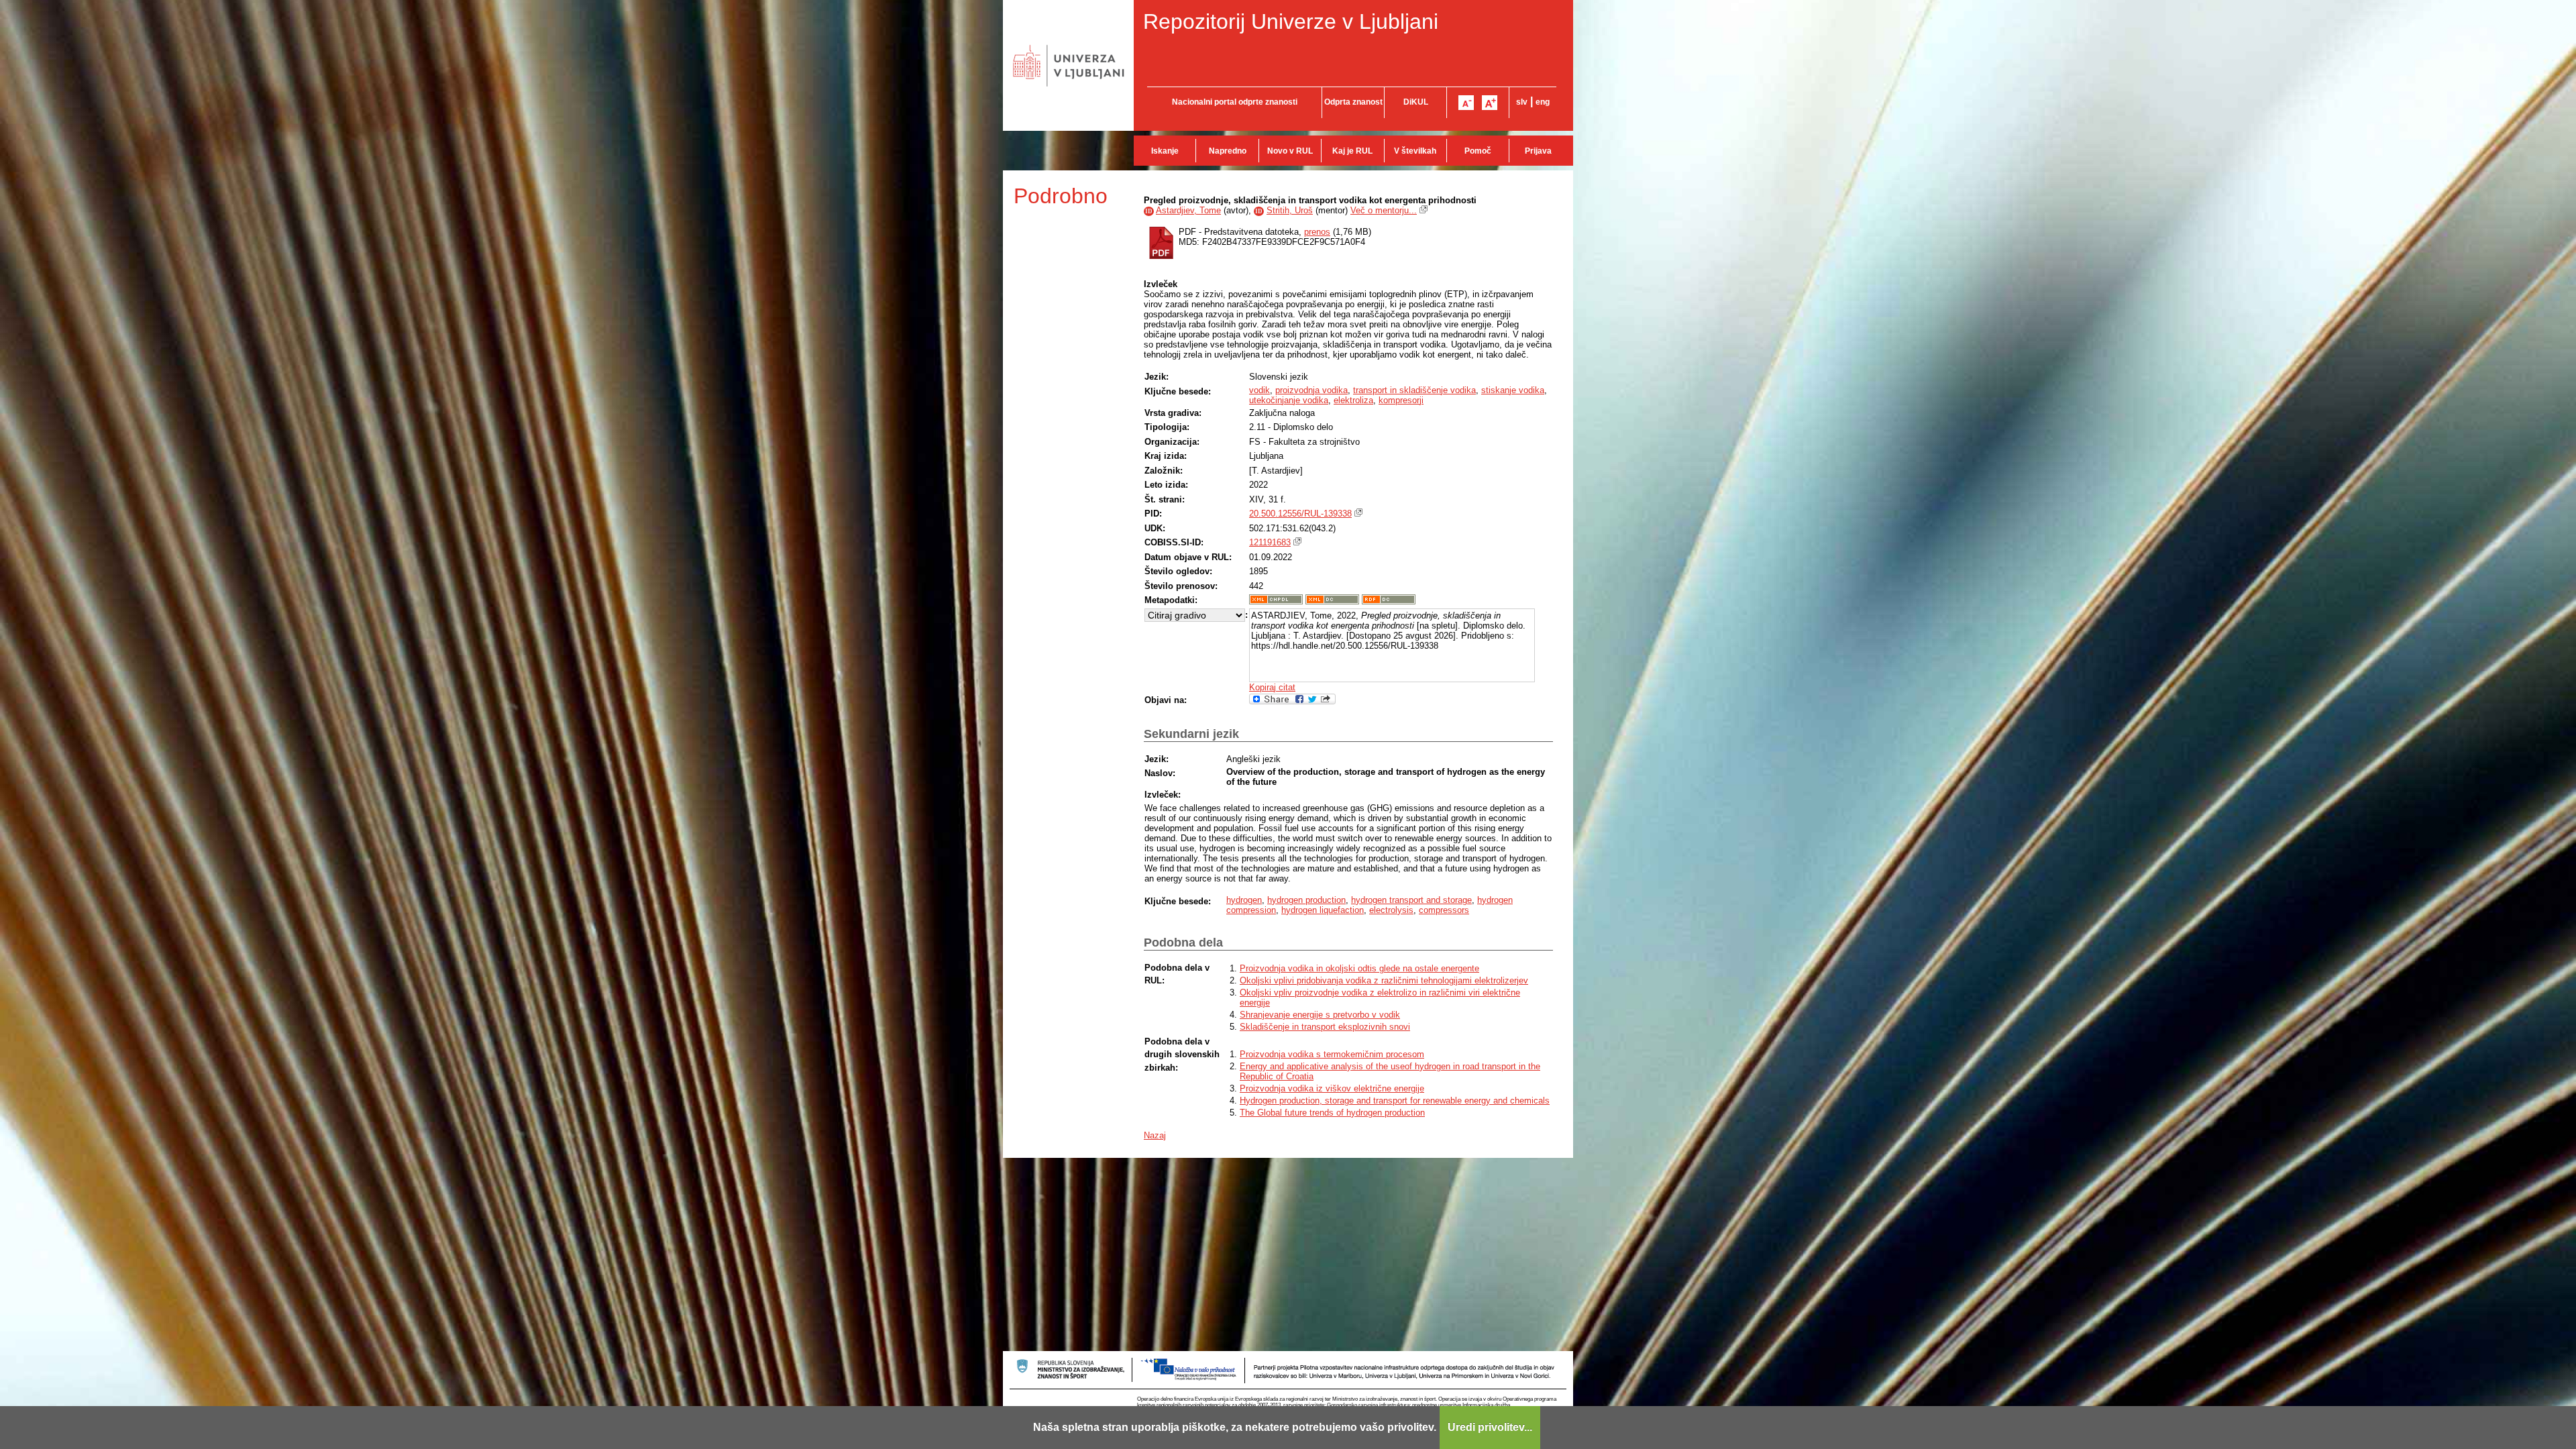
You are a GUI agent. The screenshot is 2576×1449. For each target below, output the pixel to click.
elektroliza (1353, 400)
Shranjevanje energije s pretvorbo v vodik (1320, 1015)
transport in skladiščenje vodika (1414, 390)
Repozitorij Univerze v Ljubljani (1291, 21)
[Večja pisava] (1490, 103)
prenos (1317, 232)
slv (1522, 102)
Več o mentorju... (1384, 210)
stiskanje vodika (1513, 390)
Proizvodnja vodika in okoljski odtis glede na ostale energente (1359, 968)
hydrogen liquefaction (1323, 910)
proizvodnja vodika (1311, 390)
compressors (1444, 910)
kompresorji (1401, 400)
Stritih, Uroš (1290, 210)
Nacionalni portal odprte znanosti (1235, 102)
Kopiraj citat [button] (1272, 687)
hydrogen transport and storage (1411, 900)
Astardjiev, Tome (1188, 210)
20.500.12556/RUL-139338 (1300, 514)
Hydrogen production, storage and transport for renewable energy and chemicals (1395, 1101)
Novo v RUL (1290, 151)
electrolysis (1391, 910)
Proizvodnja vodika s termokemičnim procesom (1332, 1054)
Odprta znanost (1353, 102)
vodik (1259, 390)
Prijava (1538, 151)
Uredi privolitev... (1490, 1427)
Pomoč (1478, 151)
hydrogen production (1306, 900)
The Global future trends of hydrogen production (1332, 1113)
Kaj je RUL (1352, 151)
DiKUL (1416, 102)
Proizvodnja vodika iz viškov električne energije (1332, 1088)
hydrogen (1244, 900)
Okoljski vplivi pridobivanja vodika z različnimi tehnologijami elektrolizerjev (1384, 980)
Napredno (1228, 151)
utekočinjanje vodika (1289, 400)
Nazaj (1155, 1135)
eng (1543, 102)
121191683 (1270, 542)
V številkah (1415, 151)
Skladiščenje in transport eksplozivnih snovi (1325, 1027)
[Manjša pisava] (1466, 103)
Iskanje (1165, 151)
